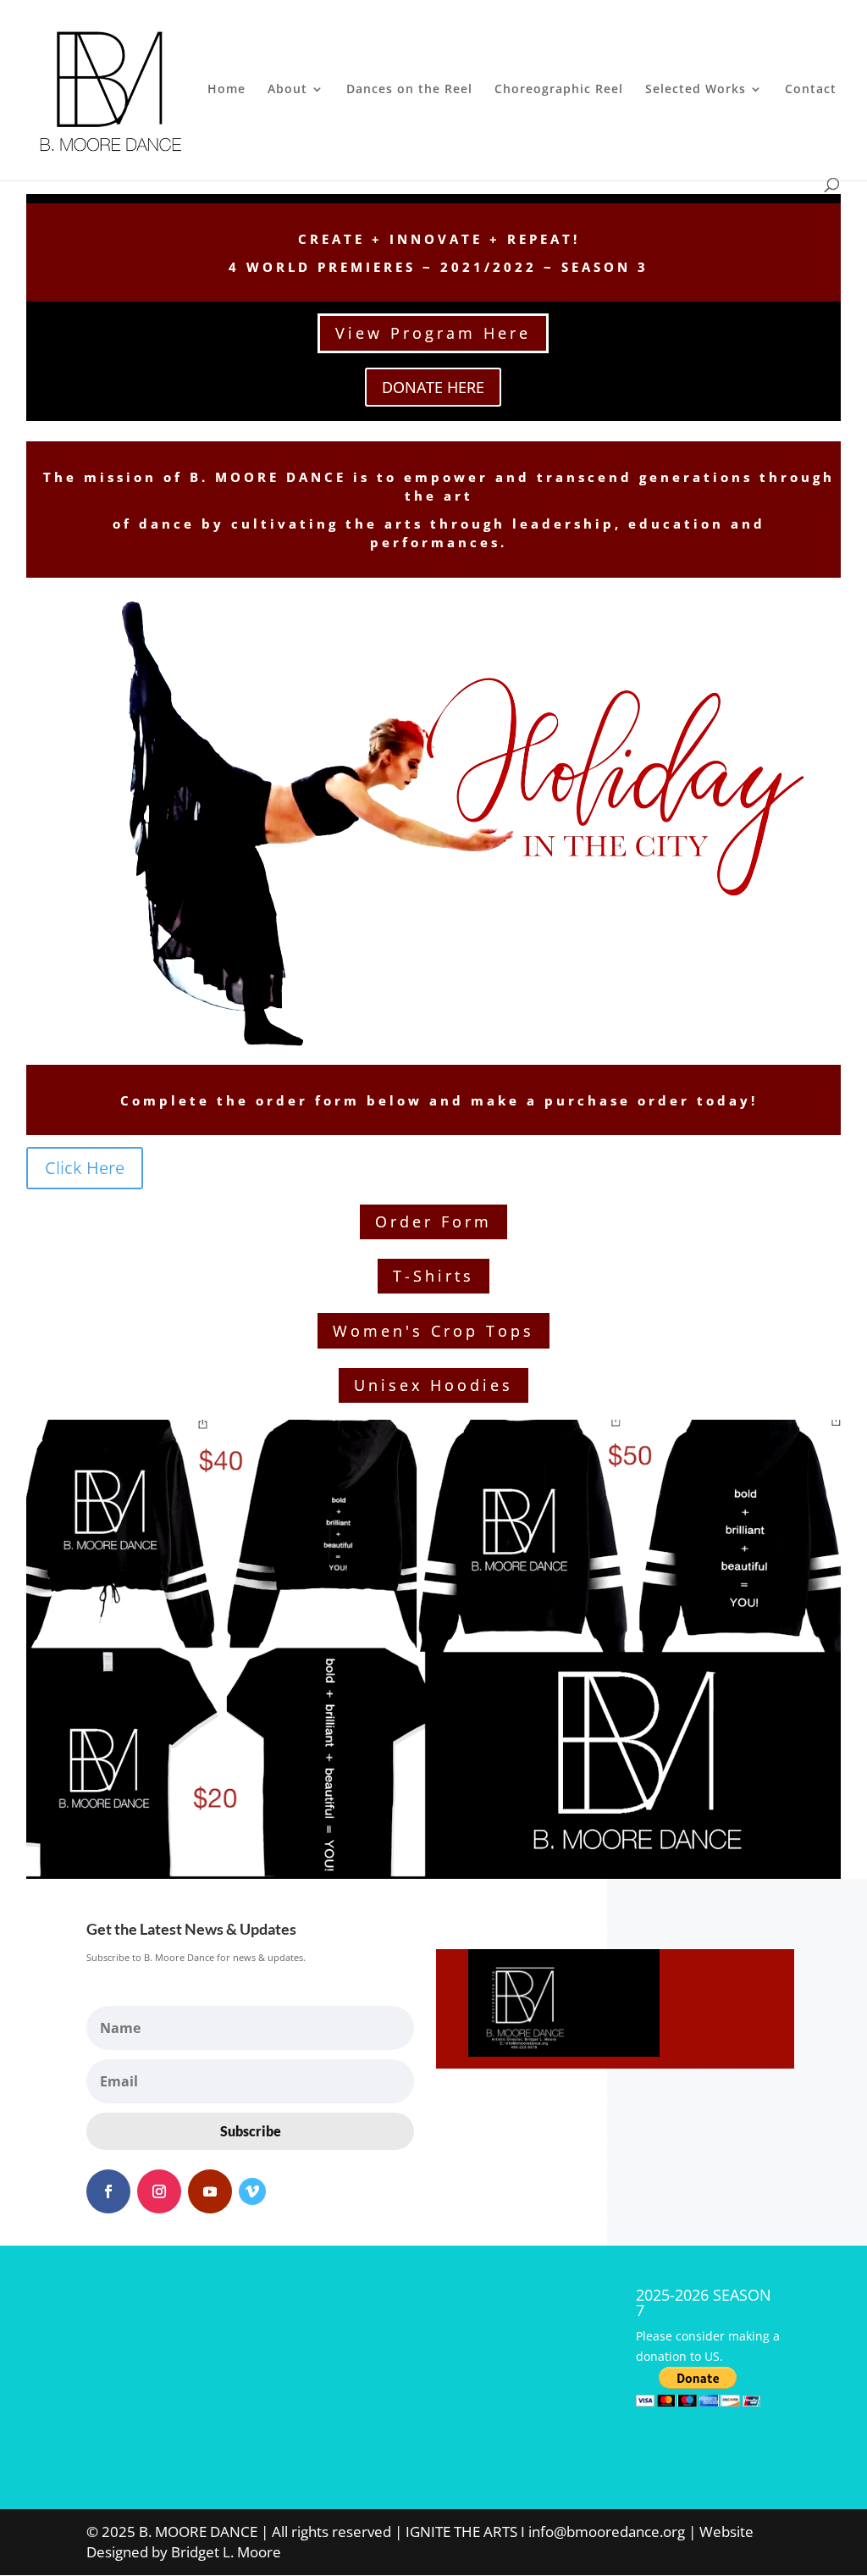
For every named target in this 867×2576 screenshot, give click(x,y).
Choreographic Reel (559, 90)
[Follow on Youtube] (210, 2191)
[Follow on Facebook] (108, 2191)
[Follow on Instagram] (159, 2191)
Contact (811, 90)
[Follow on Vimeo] (252, 2191)
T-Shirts (433, 1276)
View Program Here (433, 333)
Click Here (85, 1168)
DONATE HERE (433, 387)
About (287, 90)
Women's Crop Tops (433, 1331)
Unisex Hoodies (433, 1385)
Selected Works (696, 90)
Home (226, 90)
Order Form (433, 1222)
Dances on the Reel (409, 90)
